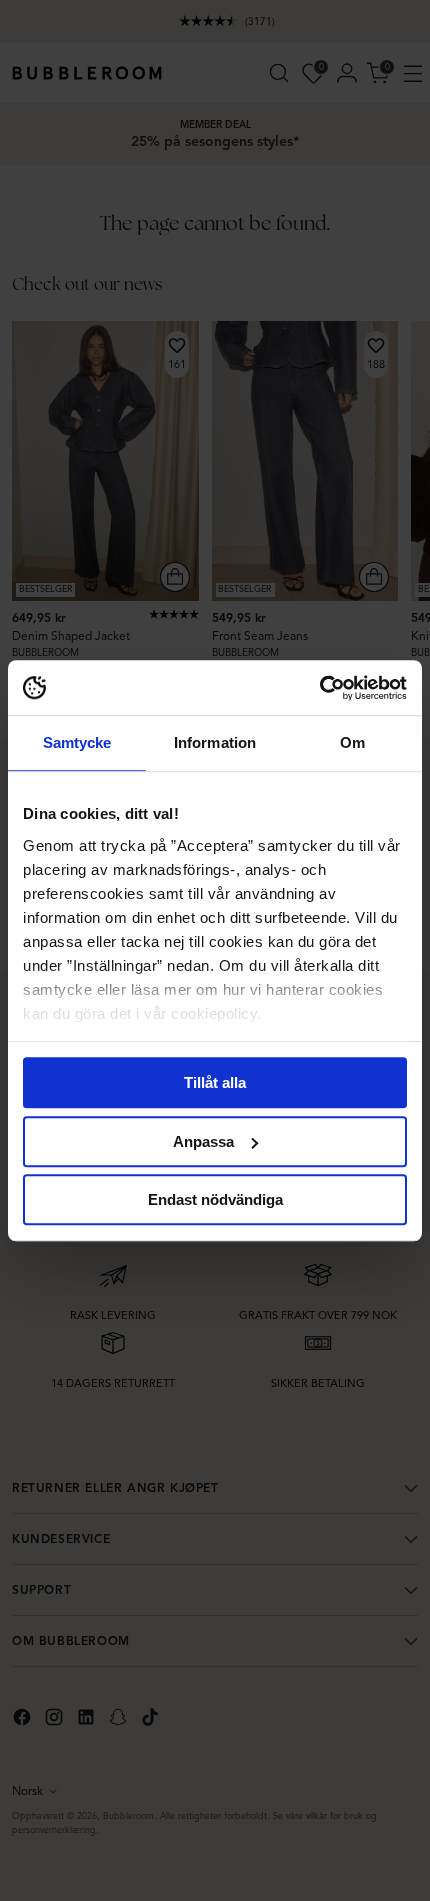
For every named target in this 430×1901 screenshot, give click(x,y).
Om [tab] (352, 742)
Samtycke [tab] (77, 742)
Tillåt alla (215, 1082)
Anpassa (203, 1141)
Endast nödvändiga (215, 1199)
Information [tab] (215, 742)
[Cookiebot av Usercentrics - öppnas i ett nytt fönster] (319, 688)
